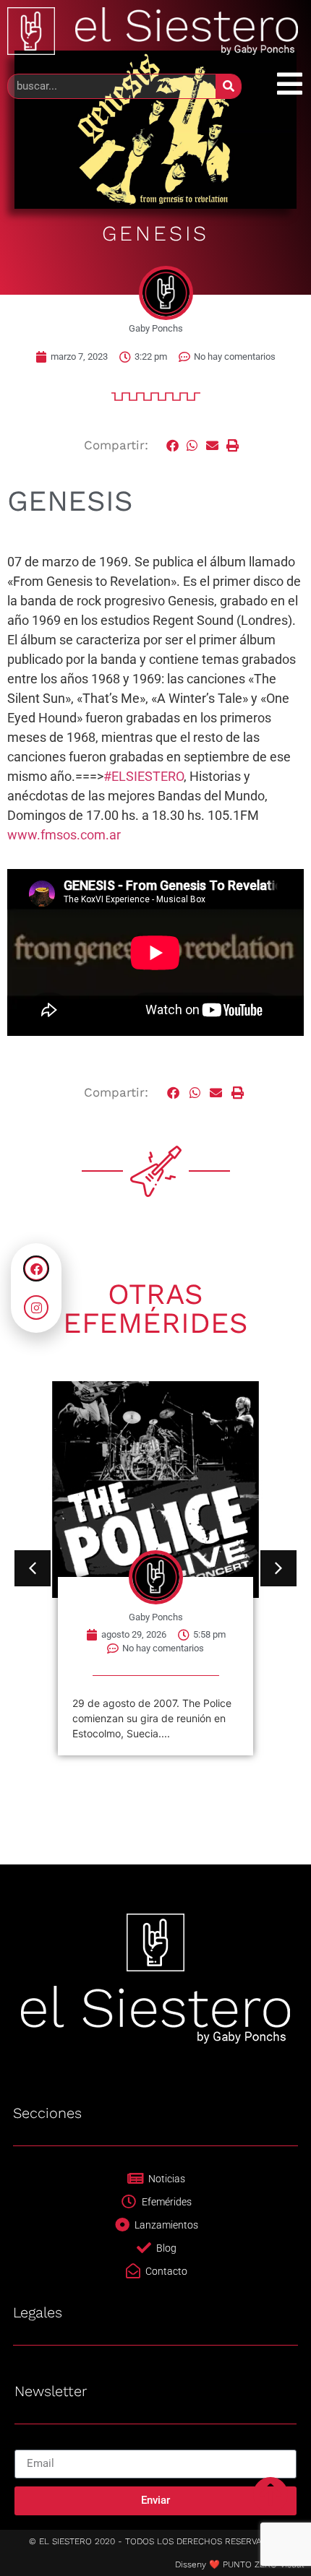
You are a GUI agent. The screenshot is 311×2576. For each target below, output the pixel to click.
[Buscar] (228, 86)
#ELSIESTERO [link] (144, 776)
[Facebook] (36, 1268)
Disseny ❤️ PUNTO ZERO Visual (239, 2564)
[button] (173, 445)
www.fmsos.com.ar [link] (64, 835)
